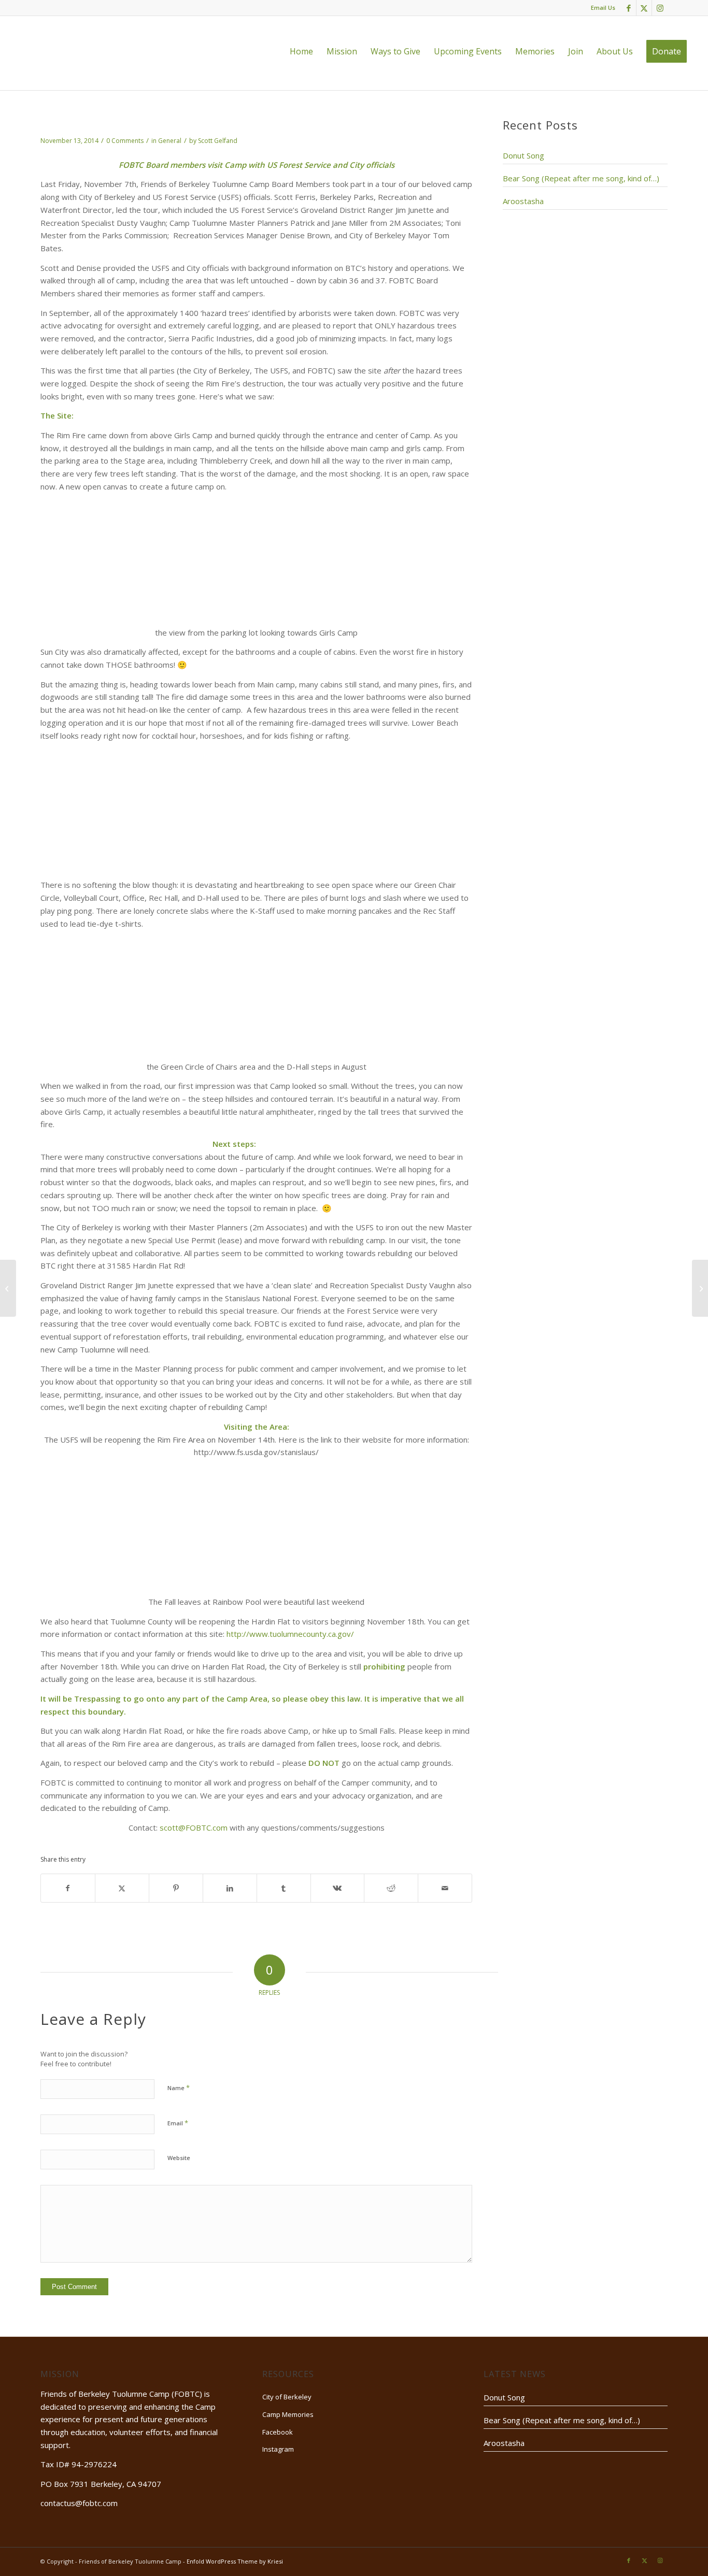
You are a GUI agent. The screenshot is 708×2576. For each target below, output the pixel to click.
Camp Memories (288, 2414)
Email (178, 2123)
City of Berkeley (287, 2397)
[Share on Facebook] (68, 1888)
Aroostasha (523, 201)
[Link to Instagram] (660, 8)
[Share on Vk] (338, 1888)
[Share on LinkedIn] (230, 1888)
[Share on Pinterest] (176, 1888)
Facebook (278, 2432)
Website (179, 2158)
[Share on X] (122, 1888)
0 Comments (125, 141)
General (170, 141)
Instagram (278, 2449)
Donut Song (523, 155)
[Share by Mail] (445, 1888)
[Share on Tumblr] (284, 1888)
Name (179, 2088)
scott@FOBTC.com (194, 1827)
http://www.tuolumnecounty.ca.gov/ (290, 1634)
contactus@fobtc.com (79, 2503)
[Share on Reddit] (391, 1888)
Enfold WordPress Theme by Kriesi (235, 2561)
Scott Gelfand (218, 141)
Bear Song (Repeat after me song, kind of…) (581, 178)
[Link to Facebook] (628, 8)
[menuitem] (301, 51)
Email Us (603, 8)
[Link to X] (644, 8)
